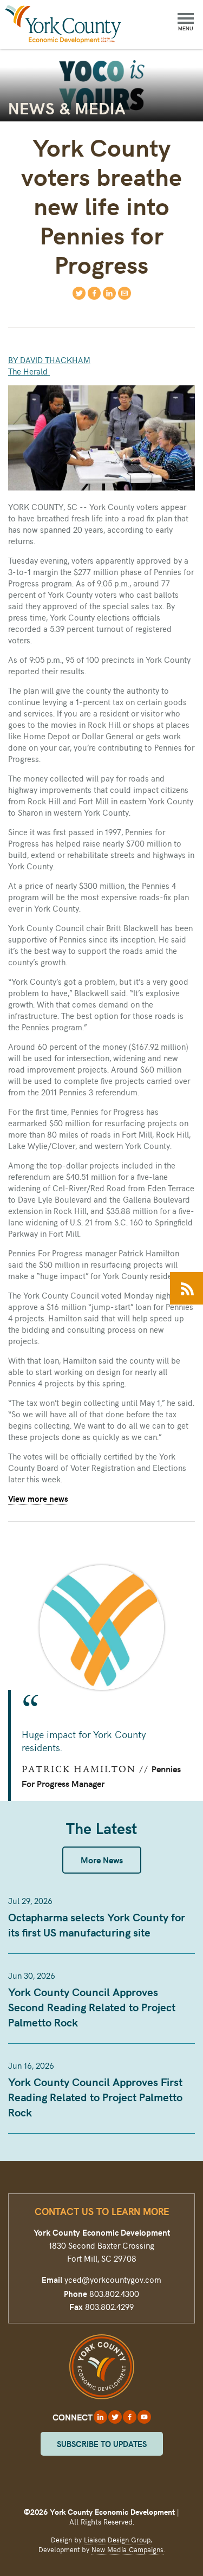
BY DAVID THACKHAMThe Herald (49, 366)
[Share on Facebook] (94, 293)
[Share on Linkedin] (109, 293)
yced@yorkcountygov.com (113, 2280)
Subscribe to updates (102, 2444)
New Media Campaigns (127, 2549)
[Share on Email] (125, 293)
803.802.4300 (114, 2294)
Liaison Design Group (117, 2540)
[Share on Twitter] (79, 293)
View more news (38, 1499)
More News (102, 1860)
